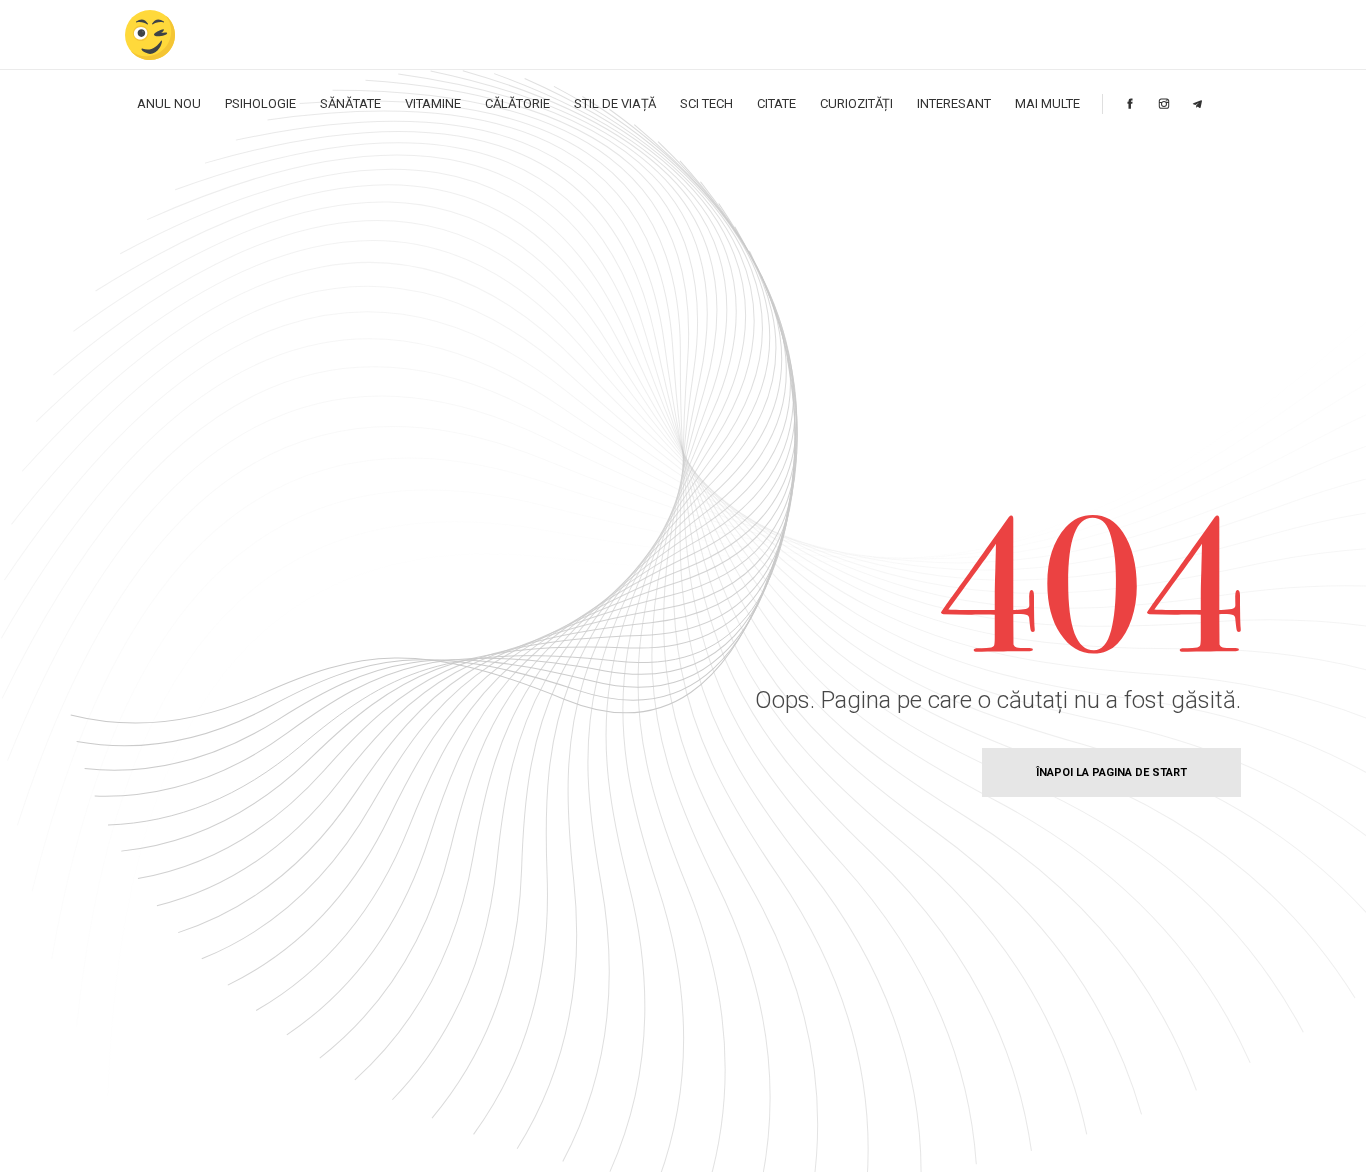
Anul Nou (169, 103)
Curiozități (856, 103)
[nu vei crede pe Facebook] (1130, 103)
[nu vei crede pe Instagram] (1164, 103)
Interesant (954, 103)
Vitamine (433, 103)
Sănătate (350, 103)
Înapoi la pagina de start (1111, 772)
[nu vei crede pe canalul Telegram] (1197, 103)
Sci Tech (706, 103)
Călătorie (517, 103)
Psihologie (260, 103)
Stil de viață (615, 103)
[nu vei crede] (150, 34)
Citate (776, 103)
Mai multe (1047, 103)
